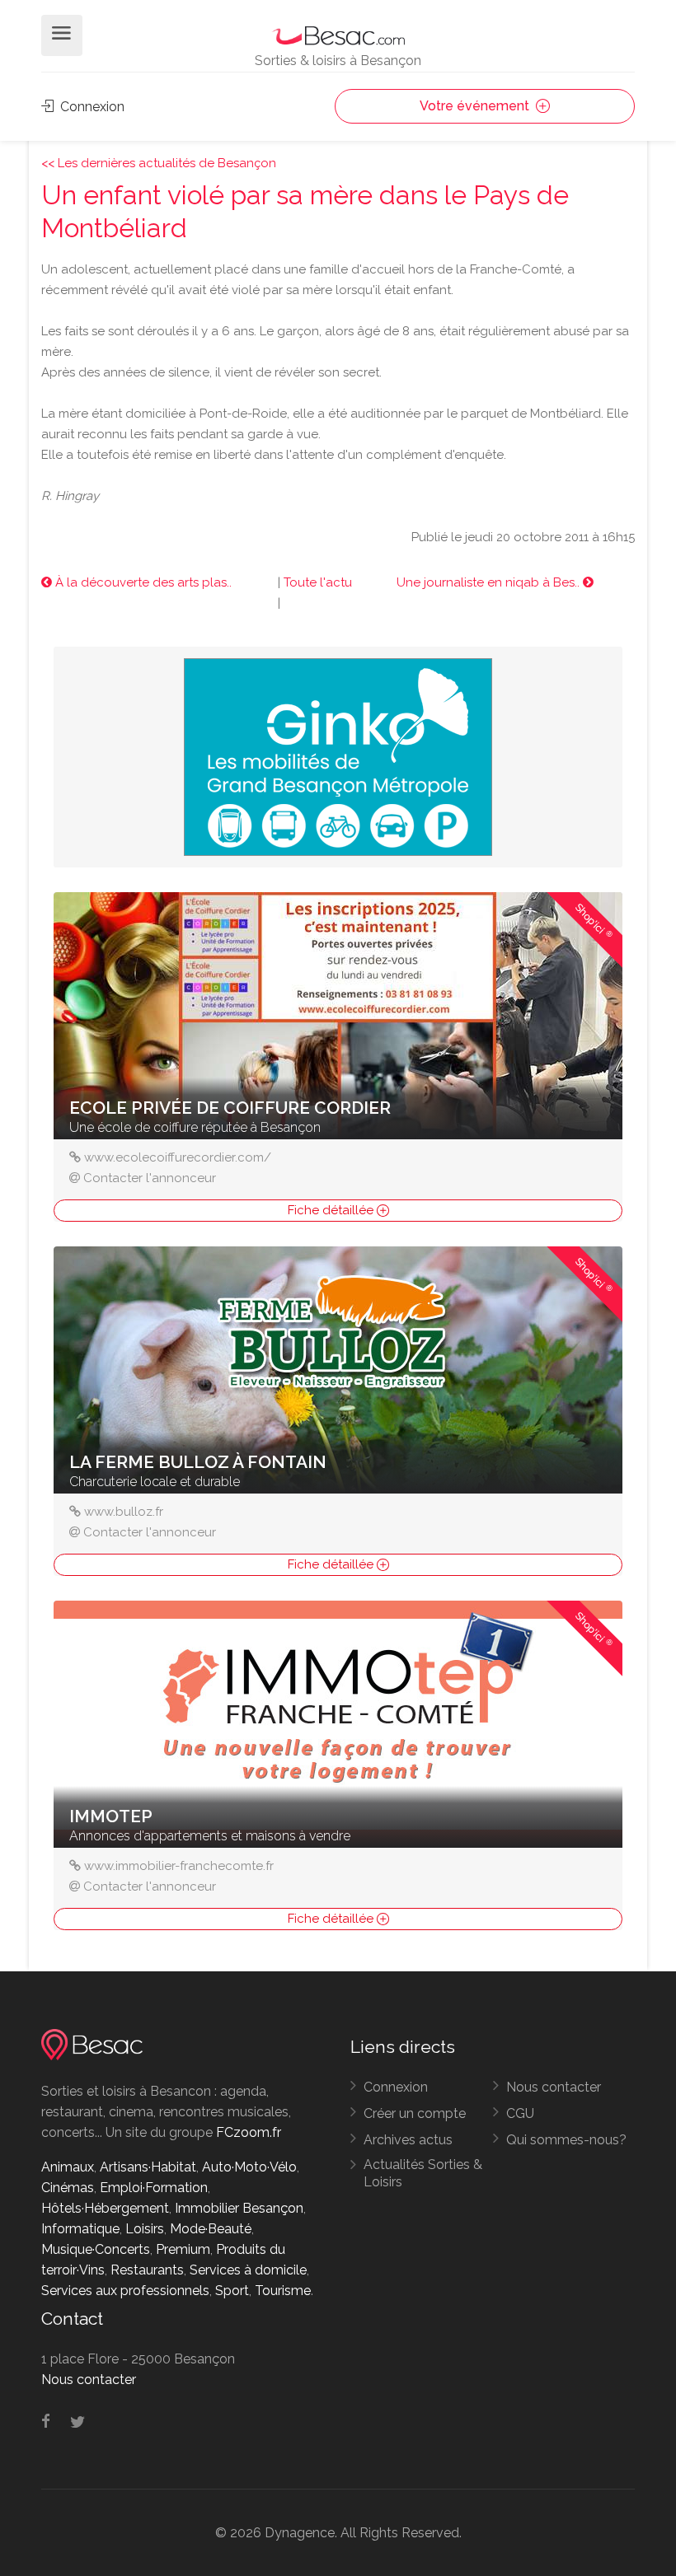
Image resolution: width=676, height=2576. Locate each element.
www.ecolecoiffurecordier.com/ (178, 1157)
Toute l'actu (318, 582)
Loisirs (145, 2229)
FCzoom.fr (249, 2132)
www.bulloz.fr (124, 1512)
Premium (183, 2249)
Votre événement (476, 106)
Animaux (68, 2167)
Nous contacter (554, 2087)
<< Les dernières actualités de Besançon (159, 163)
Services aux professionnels (125, 2291)
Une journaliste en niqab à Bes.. (490, 582)
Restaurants (147, 2270)
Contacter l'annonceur (150, 1178)
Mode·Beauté (211, 2229)
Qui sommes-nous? (566, 2140)
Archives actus (408, 2140)
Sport (232, 2291)
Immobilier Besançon (239, 2208)
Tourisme (283, 2291)
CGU (520, 2113)
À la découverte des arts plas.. (142, 582)
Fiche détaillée (332, 1210)
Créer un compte (415, 2113)
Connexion (91, 107)
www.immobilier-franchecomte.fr (179, 1866)
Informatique (80, 2229)
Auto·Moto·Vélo (249, 2167)
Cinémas (68, 2188)
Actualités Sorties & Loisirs (423, 2173)
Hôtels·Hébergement (105, 2208)
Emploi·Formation (154, 2188)
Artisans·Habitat (148, 2167)
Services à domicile (248, 2270)
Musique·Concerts (96, 2249)
